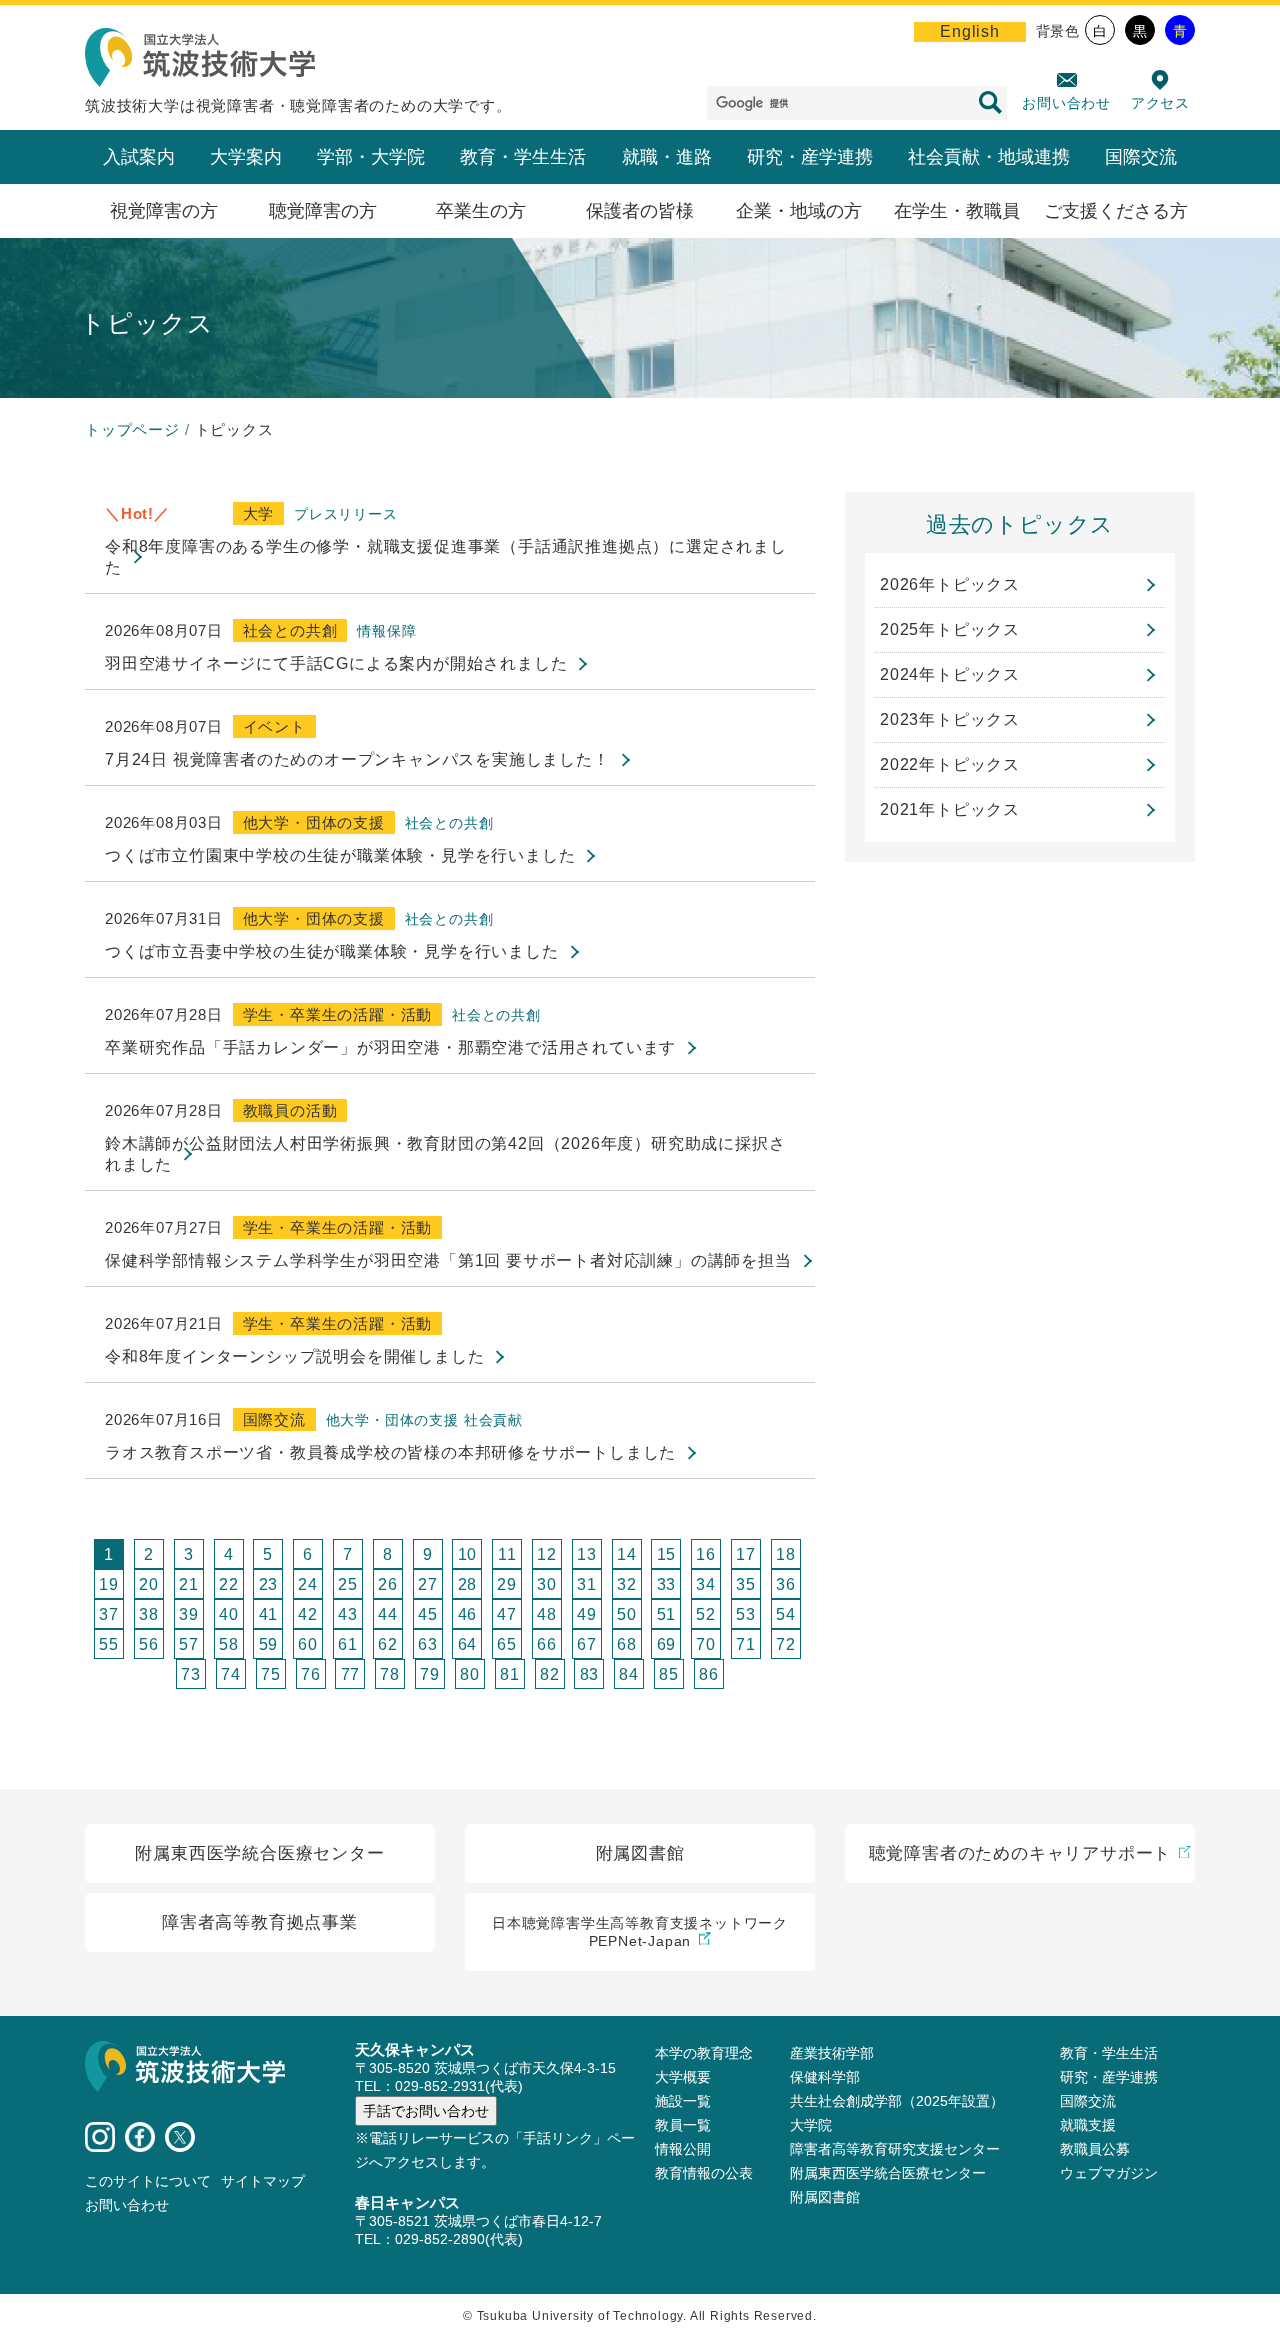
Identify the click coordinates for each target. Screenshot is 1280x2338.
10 (468, 1554)
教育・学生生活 (523, 157)
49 (587, 1614)
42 (308, 1614)
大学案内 (246, 157)
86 (709, 1674)
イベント (274, 726)
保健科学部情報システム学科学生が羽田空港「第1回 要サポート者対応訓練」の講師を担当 (448, 1260)
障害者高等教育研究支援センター (895, 2149)
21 (189, 1584)
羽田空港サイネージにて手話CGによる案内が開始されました (336, 663)
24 (308, 1584)
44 (388, 1614)
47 (507, 1614)
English (970, 31)
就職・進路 (667, 157)
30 (547, 1584)
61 (348, 1644)
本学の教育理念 (704, 2053)
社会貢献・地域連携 (989, 157)
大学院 (811, 2125)
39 (189, 1614)
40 (229, 1614)
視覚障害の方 (164, 211)
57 (189, 1644)
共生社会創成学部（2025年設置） (897, 2101)
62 (388, 1644)
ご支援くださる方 (1116, 211)
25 (348, 1584)
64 (468, 1644)
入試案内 (139, 157)
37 (109, 1614)
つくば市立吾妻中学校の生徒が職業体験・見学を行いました (332, 951)
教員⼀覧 (683, 2125)
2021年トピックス (950, 809)
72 (786, 1644)
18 (786, 1554)
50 (627, 1614)
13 (587, 1554)
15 (667, 1554)
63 (428, 1644)
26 (388, 1584)
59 (269, 1644)
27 (428, 1584)
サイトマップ (263, 2181)
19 (109, 1584)
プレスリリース (346, 514)
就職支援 (1088, 2125)
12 (547, 1554)
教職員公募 (1095, 2149)
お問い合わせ (1066, 103)
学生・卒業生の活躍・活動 (338, 1014)
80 (470, 1674)
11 (507, 1554)
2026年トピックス (950, 584)
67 (587, 1644)
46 (468, 1614)
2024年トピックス (950, 674)
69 (667, 1644)
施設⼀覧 (683, 2101)
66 (547, 1644)
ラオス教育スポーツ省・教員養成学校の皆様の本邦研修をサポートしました (390, 1452)
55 (109, 1644)
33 (667, 1584)
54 (786, 1614)
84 (629, 1674)
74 (231, 1674)
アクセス (1160, 103)
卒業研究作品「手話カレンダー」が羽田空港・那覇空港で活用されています (390, 1047)
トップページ (132, 429)
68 (627, 1644)
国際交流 (1141, 157)
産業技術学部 (832, 2053)
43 (348, 1614)
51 (667, 1614)
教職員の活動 (290, 1110)
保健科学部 (825, 2077)
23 (269, 1584)
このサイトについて (148, 2181)
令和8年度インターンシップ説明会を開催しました (294, 1356)
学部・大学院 (371, 157)
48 (547, 1614)
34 (706, 1584)
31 (587, 1584)
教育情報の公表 (704, 2173)
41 (269, 1614)
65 (507, 1644)
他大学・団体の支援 (314, 822)
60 (308, 1644)
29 (507, 1584)
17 (746, 1554)
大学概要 (683, 2077)
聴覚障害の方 (323, 211)
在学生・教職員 (957, 211)
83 (590, 1674)
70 (706, 1644)
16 (706, 1554)
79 (430, 1674)
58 (229, 1644)
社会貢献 (493, 1420)
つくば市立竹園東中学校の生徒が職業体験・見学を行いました (340, 855)
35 (746, 1584)
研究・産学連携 (810, 157)
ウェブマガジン (1109, 2173)
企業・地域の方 (799, 211)
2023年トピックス (950, 719)
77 (351, 1674)
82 (550, 1674)
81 (510, 1674)
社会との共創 (290, 630)
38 (149, 1614)
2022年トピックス (950, 764)
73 (191, 1674)
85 (669, 1674)
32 (627, 1584)
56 (149, 1644)
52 (706, 1614)
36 (786, 1584)
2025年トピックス (950, 629)
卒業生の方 (481, 211)
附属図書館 (825, 2197)
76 (311, 1674)
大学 (259, 513)
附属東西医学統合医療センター (888, 2173)
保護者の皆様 (640, 211)
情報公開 (683, 2149)
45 (428, 1614)
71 (746, 1644)
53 (746, 1614)
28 (468, 1584)
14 (627, 1554)
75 (271, 1674)
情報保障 (386, 631)
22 (229, 1584)
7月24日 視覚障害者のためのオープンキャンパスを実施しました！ (357, 759)
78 (390, 1674)
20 (149, 1584)
